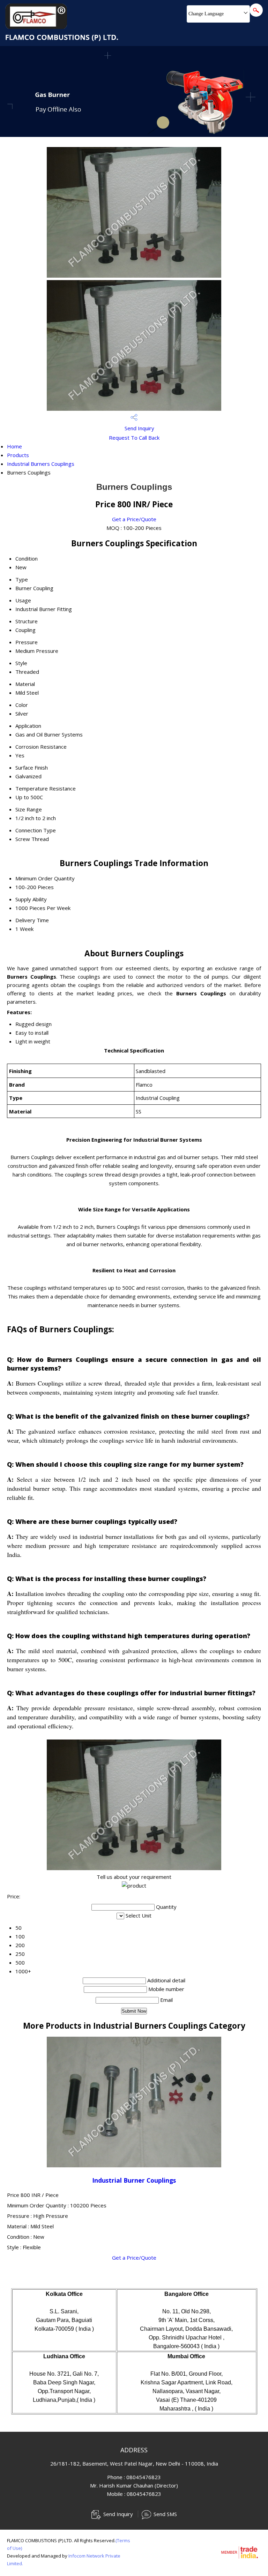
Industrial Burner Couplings (134, 2180)
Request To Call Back (134, 438)
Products (18, 455)
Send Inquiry (139, 428)
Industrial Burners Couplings (41, 464)
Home (14, 446)
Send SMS (165, 2514)
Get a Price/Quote (134, 519)
